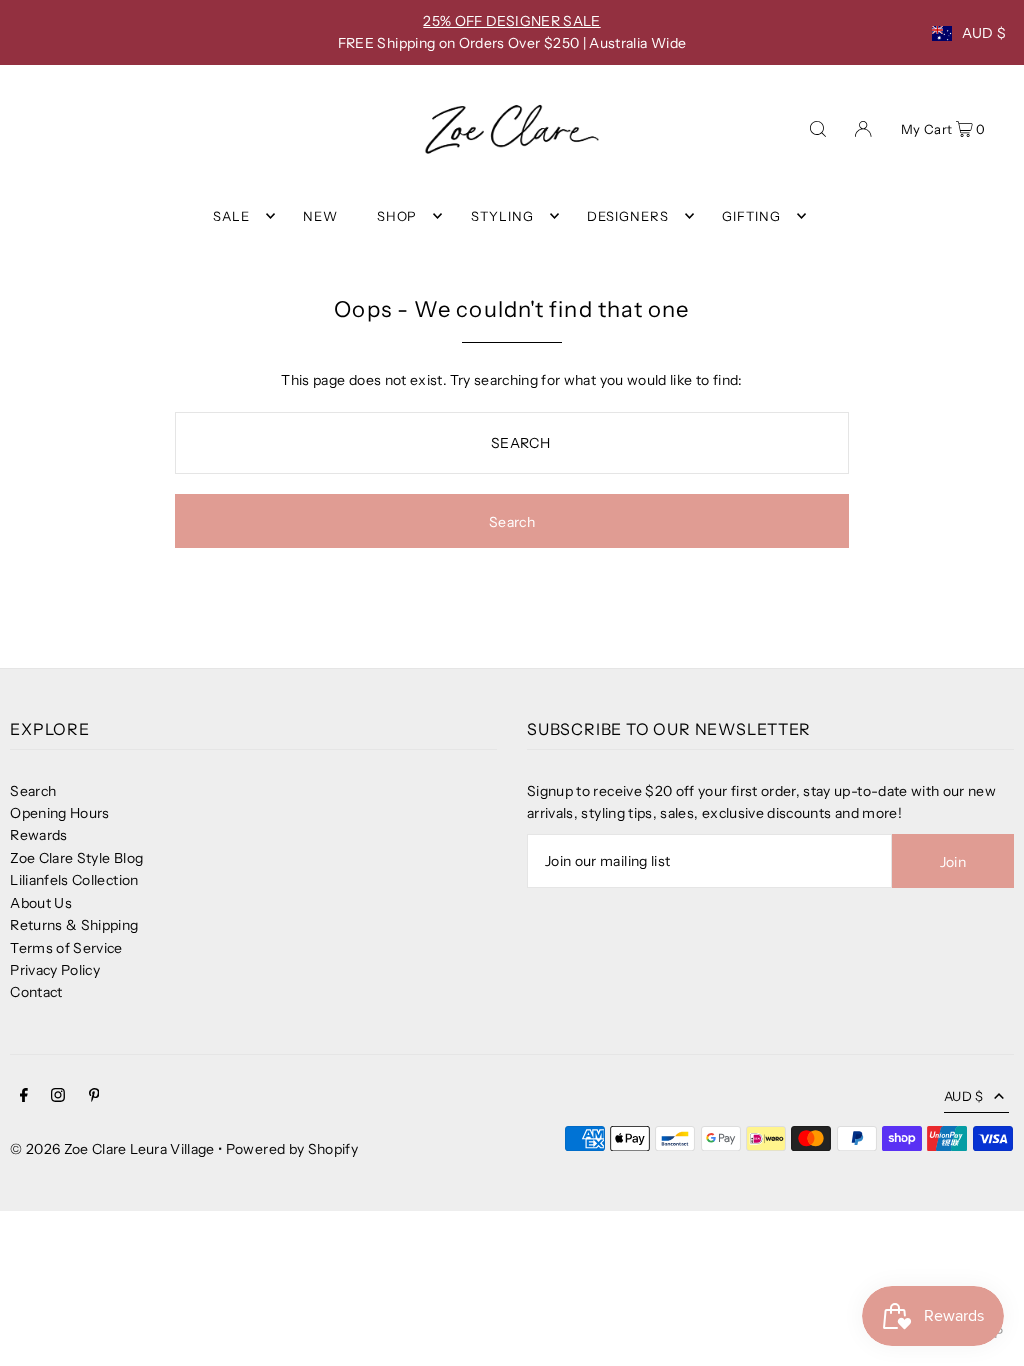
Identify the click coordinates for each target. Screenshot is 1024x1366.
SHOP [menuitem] (397, 216)
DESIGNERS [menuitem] (628, 216)
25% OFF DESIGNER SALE (511, 21)
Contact (36, 992)
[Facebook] (24, 1097)
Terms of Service (66, 948)
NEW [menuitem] (320, 216)
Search (33, 791)
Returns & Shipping (74, 925)
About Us (41, 903)
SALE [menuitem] (231, 216)
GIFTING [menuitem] (751, 216)
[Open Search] (818, 127)
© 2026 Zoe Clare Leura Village (112, 1149)
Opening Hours (60, 813)
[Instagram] (58, 1097)
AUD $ (984, 33)
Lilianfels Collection (74, 880)
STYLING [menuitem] (502, 216)
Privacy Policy (55, 970)
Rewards (38, 835)
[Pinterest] (94, 1097)
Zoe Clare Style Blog (76, 858)
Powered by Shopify (292, 1149)
